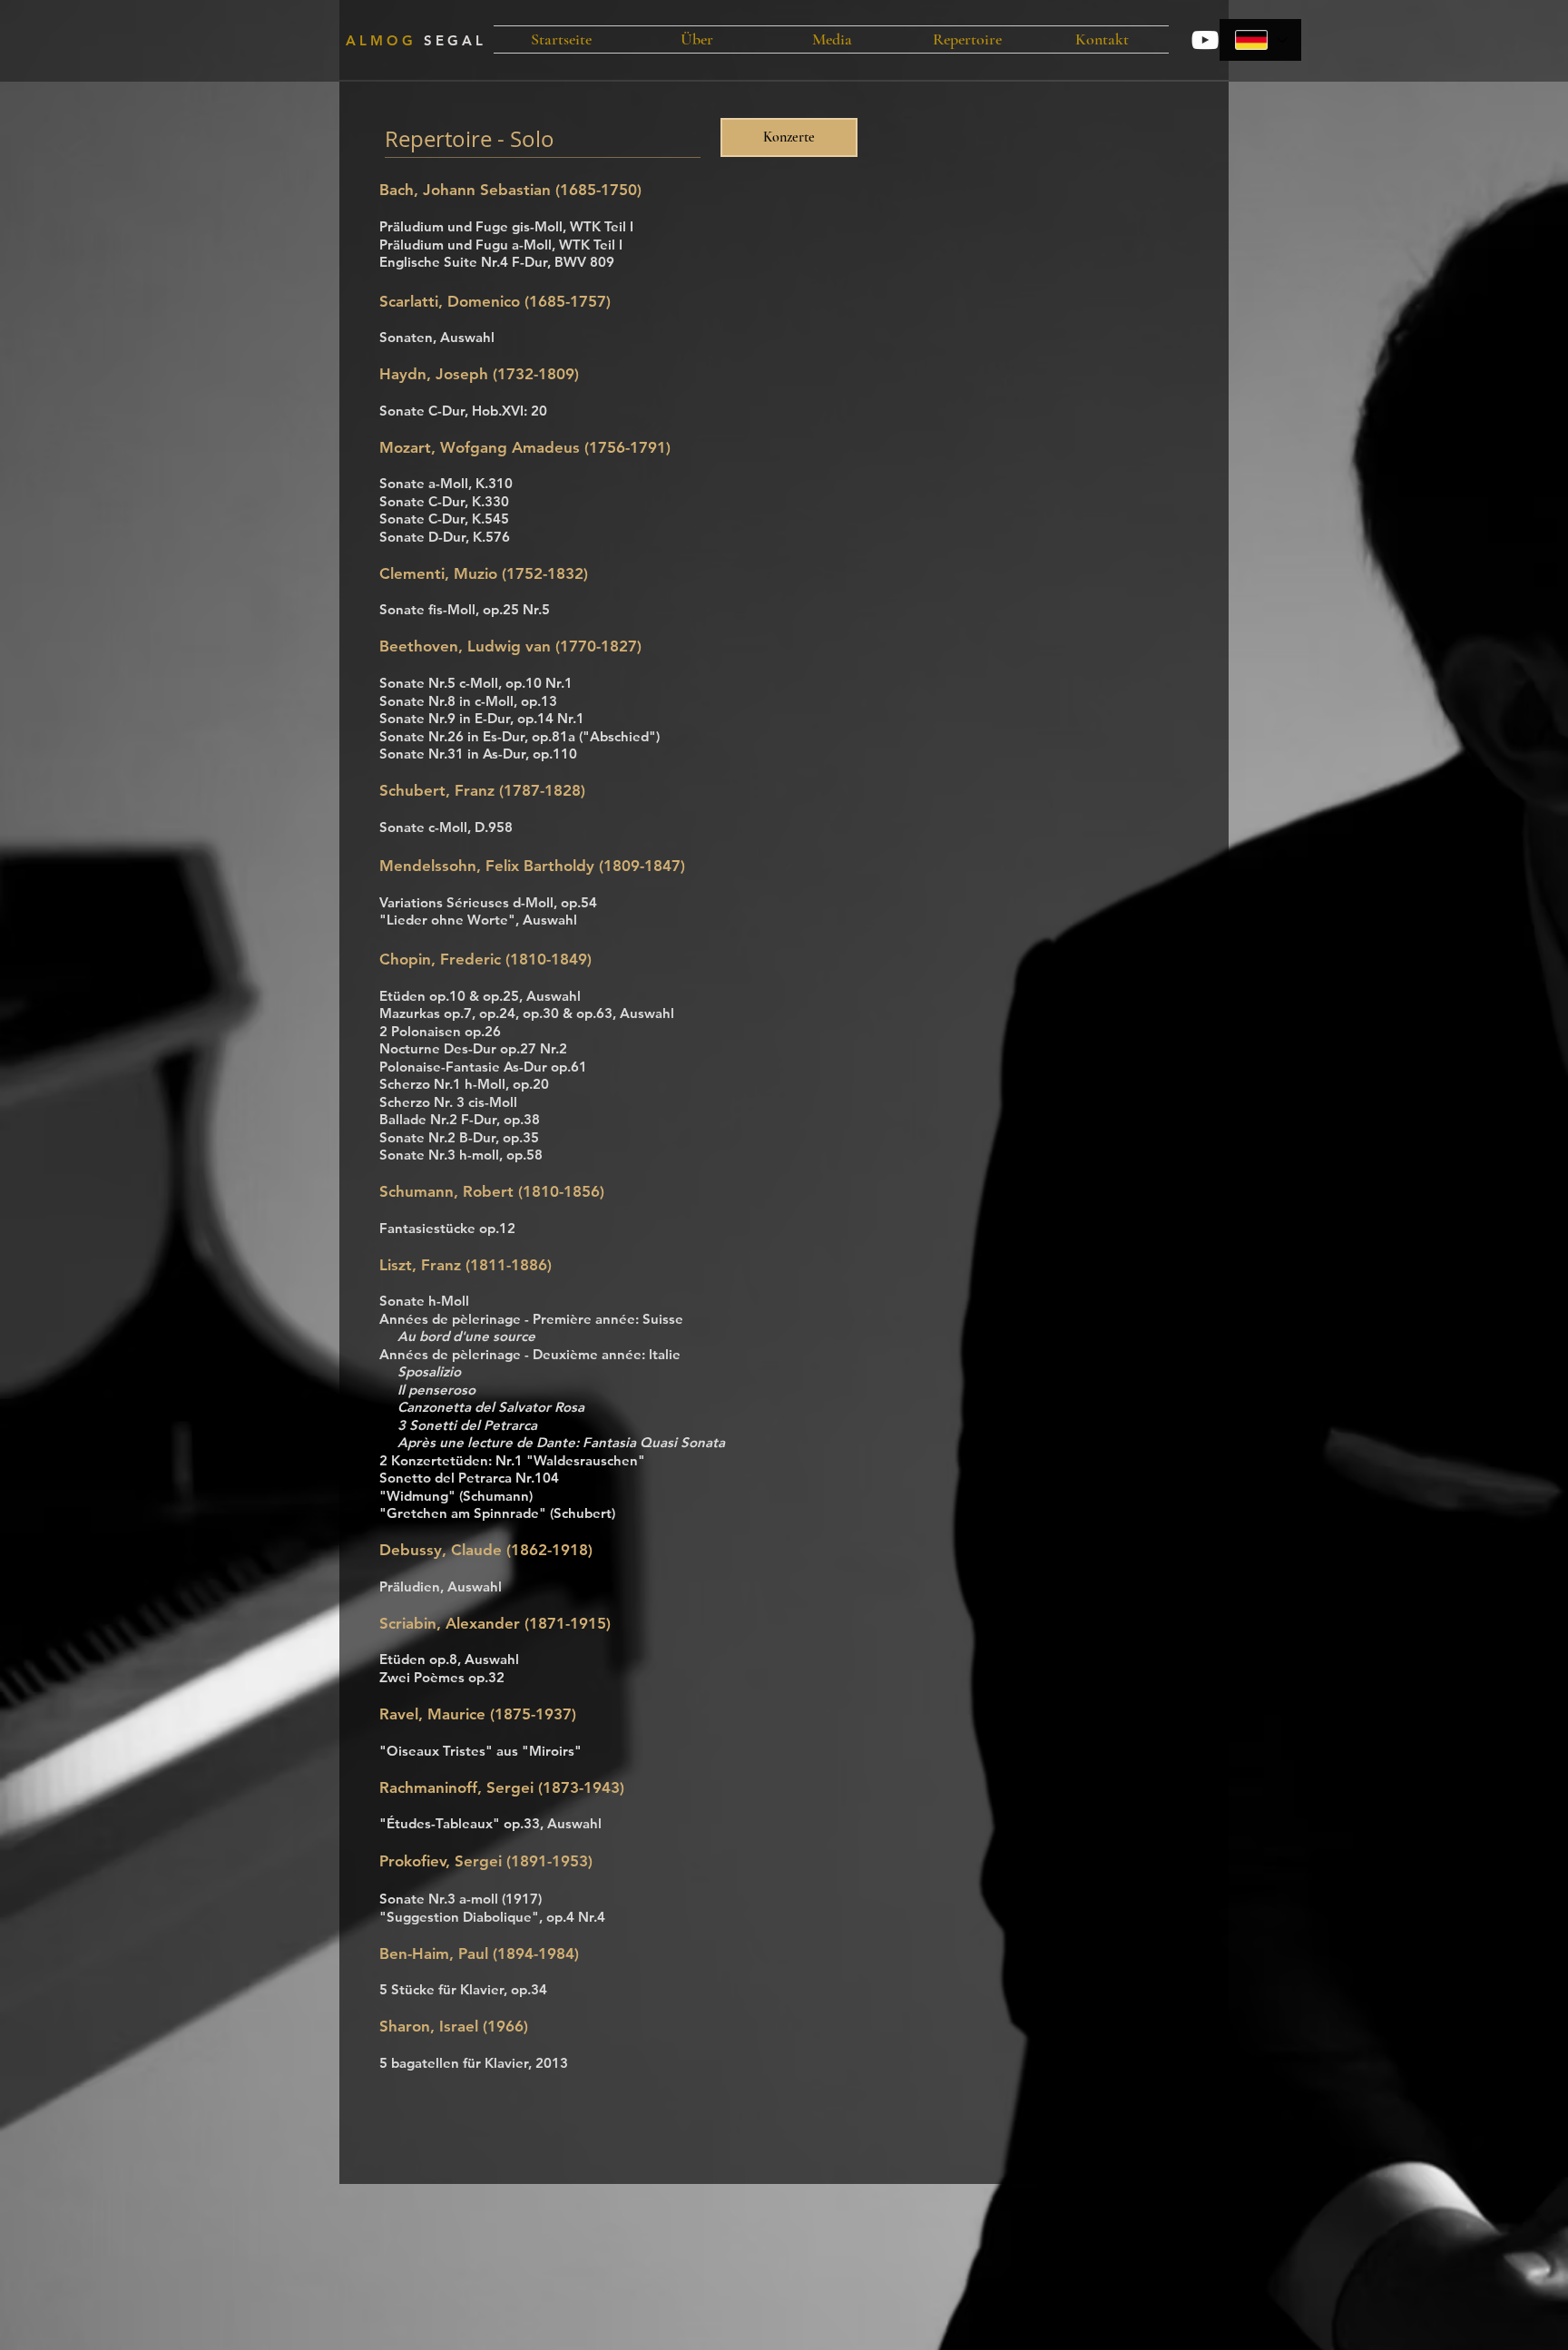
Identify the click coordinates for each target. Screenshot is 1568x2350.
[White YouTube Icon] (1205, 40)
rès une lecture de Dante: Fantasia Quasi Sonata (570, 1442)
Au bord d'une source (466, 1336)
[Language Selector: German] (1260, 40)
